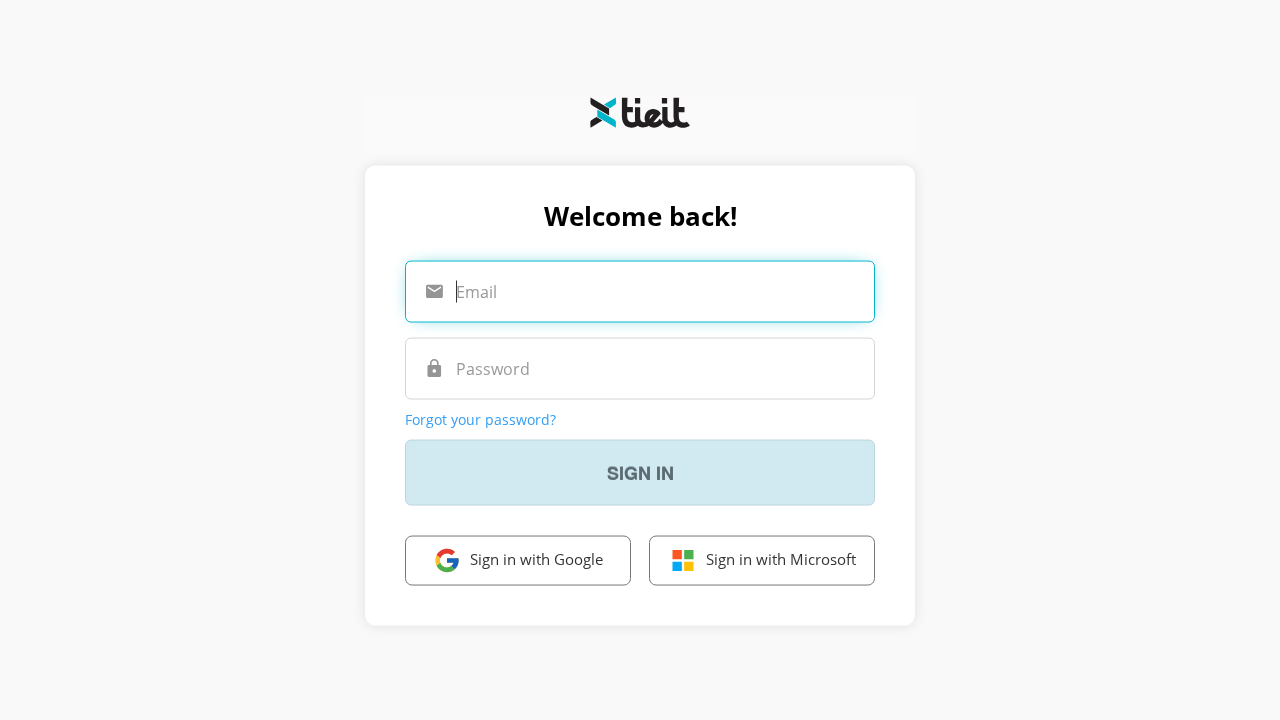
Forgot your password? (480, 418)
